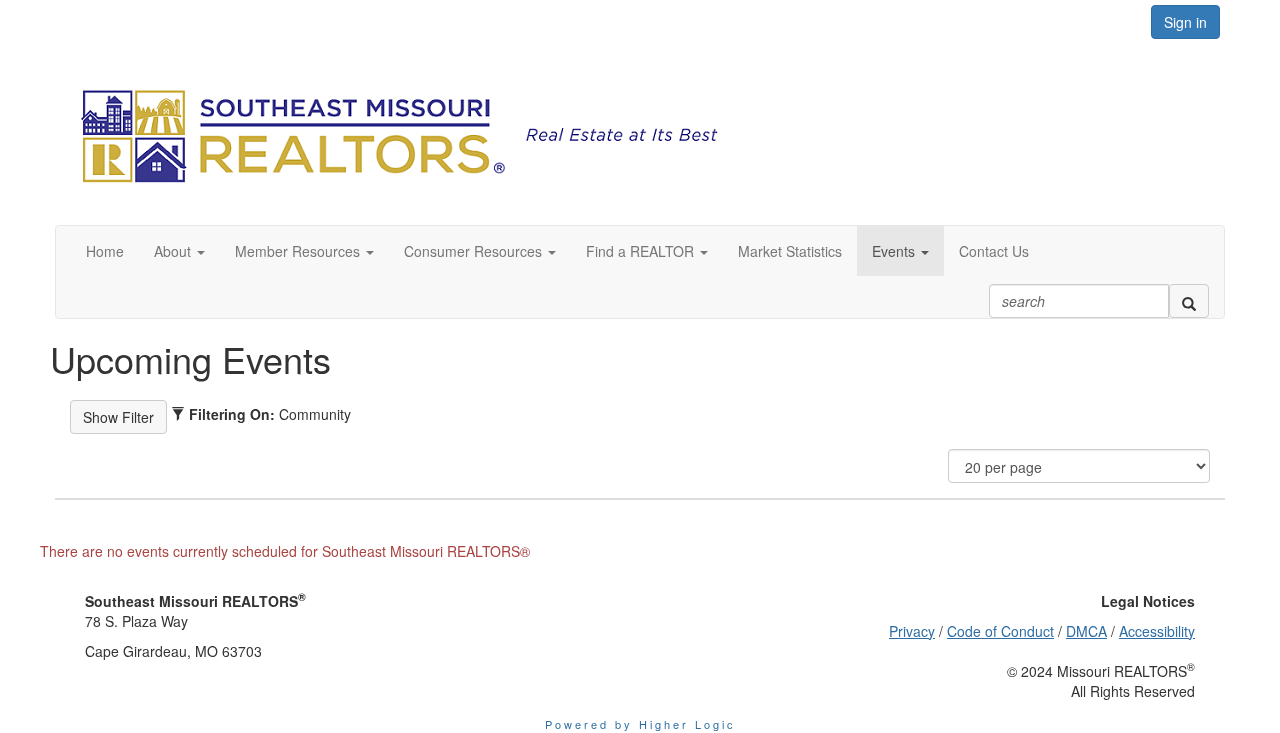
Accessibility (1157, 631)
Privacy (912, 631)
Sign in (1185, 22)
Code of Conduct (1000, 631)
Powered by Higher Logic (640, 724)
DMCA (1086, 631)
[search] (1189, 301)
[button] (179, 251)
